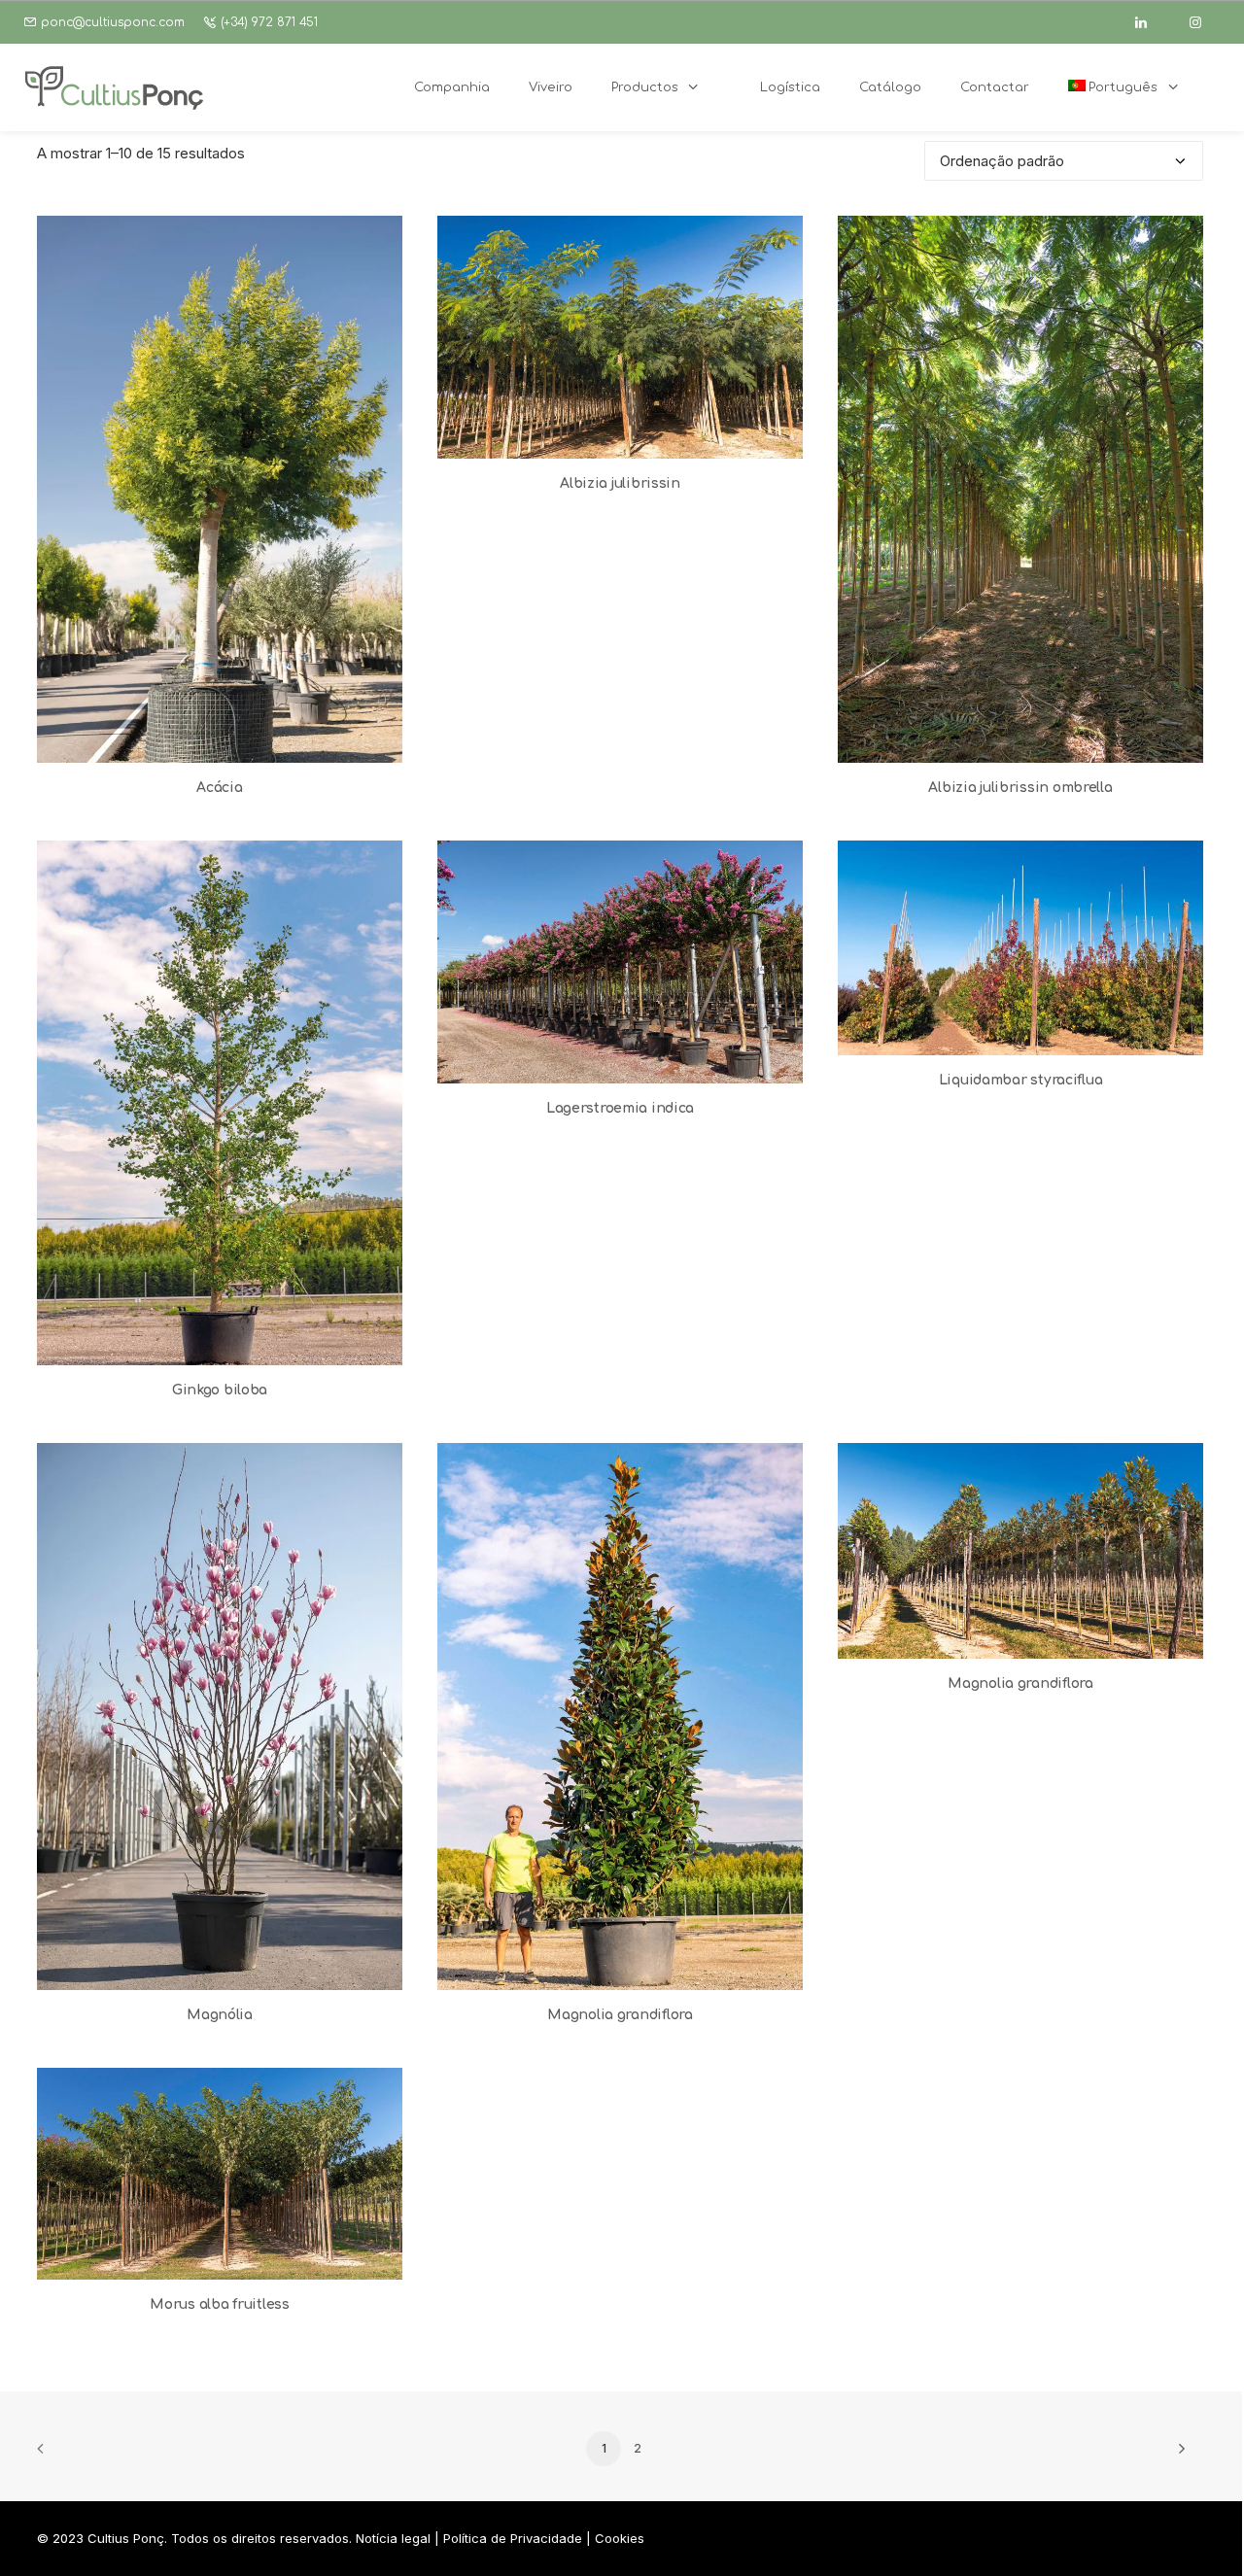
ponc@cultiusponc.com (113, 22)
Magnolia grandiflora (620, 2015)
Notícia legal (393, 2538)
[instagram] (1204, 22)
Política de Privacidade (513, 2538)
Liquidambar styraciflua (1021, 1080)
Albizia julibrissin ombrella (1020, 788)
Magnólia (220, 2015)
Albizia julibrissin (620, 483)
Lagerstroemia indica (620, 1108)
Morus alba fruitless (219, 2304)
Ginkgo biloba (220, 1390)
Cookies (620, 2538)
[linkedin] (1150, 22)
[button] (220, 489)
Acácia (219, 788)
